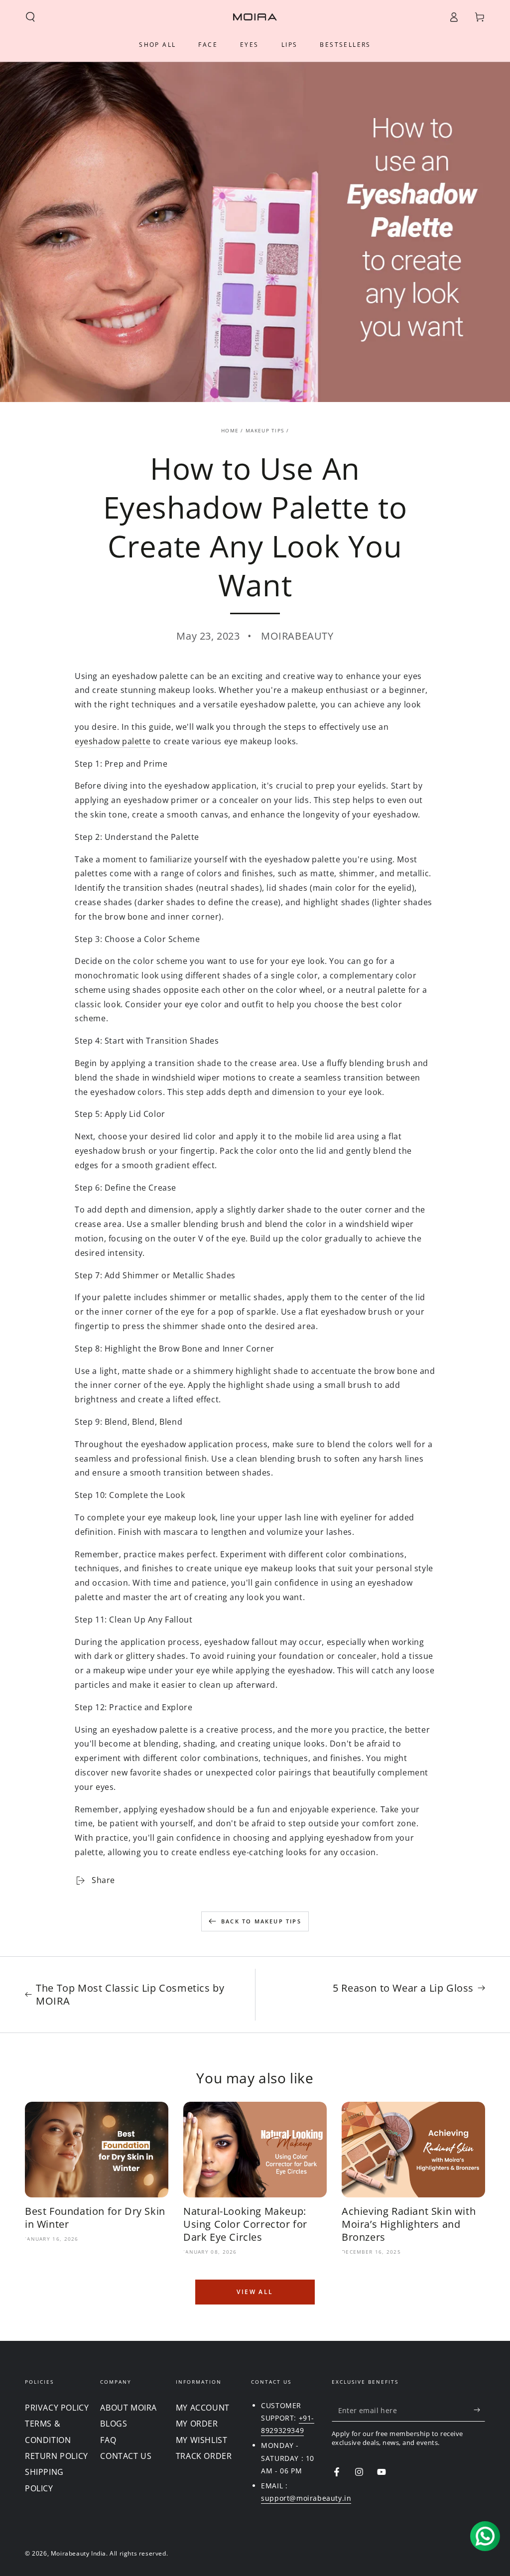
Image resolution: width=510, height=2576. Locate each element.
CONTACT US (126, 2456)
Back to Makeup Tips (261, 1921)
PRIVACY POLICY (57, 2408)
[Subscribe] (479, 2410)
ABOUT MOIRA (128, 2408)
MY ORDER (197, 2424)
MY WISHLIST (202, 2440)
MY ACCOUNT (203, 2408)
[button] (30, 17)
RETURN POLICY (57, 2456)
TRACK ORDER (204, 2456)
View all (255, 2292)
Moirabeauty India (78, 2553)
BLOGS (114, 2424)
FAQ (108, 2440)
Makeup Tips (265, 430)
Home (230, 430)
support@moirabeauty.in (306, 2498)
